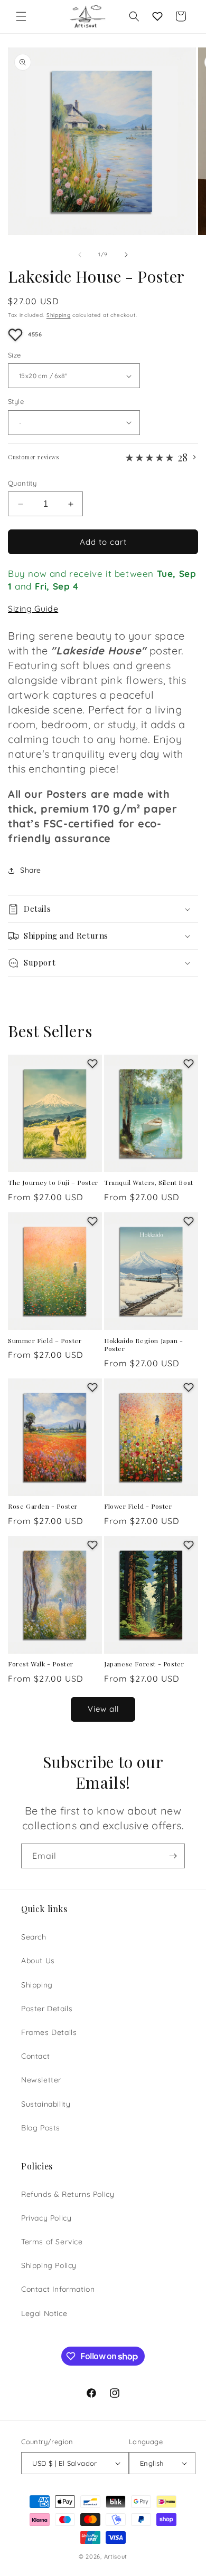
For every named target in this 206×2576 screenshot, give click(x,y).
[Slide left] (80, 255)
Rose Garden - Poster (43, 1506)
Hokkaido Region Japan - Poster (144, 1345)
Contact (35, 2056)
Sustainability (46, 2104)
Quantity (22, 483)
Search (34, 1937)
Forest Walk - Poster (41, 1664)
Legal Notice (44, 2313)
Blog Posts (41, 2128)
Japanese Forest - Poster (144, 1664)
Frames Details (49, 2032)
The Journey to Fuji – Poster (53, 1183)
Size (15, 355)
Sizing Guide (33, 609)
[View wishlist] (157, 16)
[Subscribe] (173, 1856)
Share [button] (31, 870)
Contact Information (58, 2289)
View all (103, 1709)
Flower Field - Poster (138, 1506)
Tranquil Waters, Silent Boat (149, 1183)
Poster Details (47, 2009)
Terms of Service (52, 2242)
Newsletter (41, 2080)
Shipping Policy (49, 2265)
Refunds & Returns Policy (68, 2194)
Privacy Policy (46, 2218)
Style (16, 401)
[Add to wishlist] (15, 335)
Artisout (116, 2556)
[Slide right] (126, 255)
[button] (21, 16)
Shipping (59, 315)
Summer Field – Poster (45, 1341)
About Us (38, 1961)
